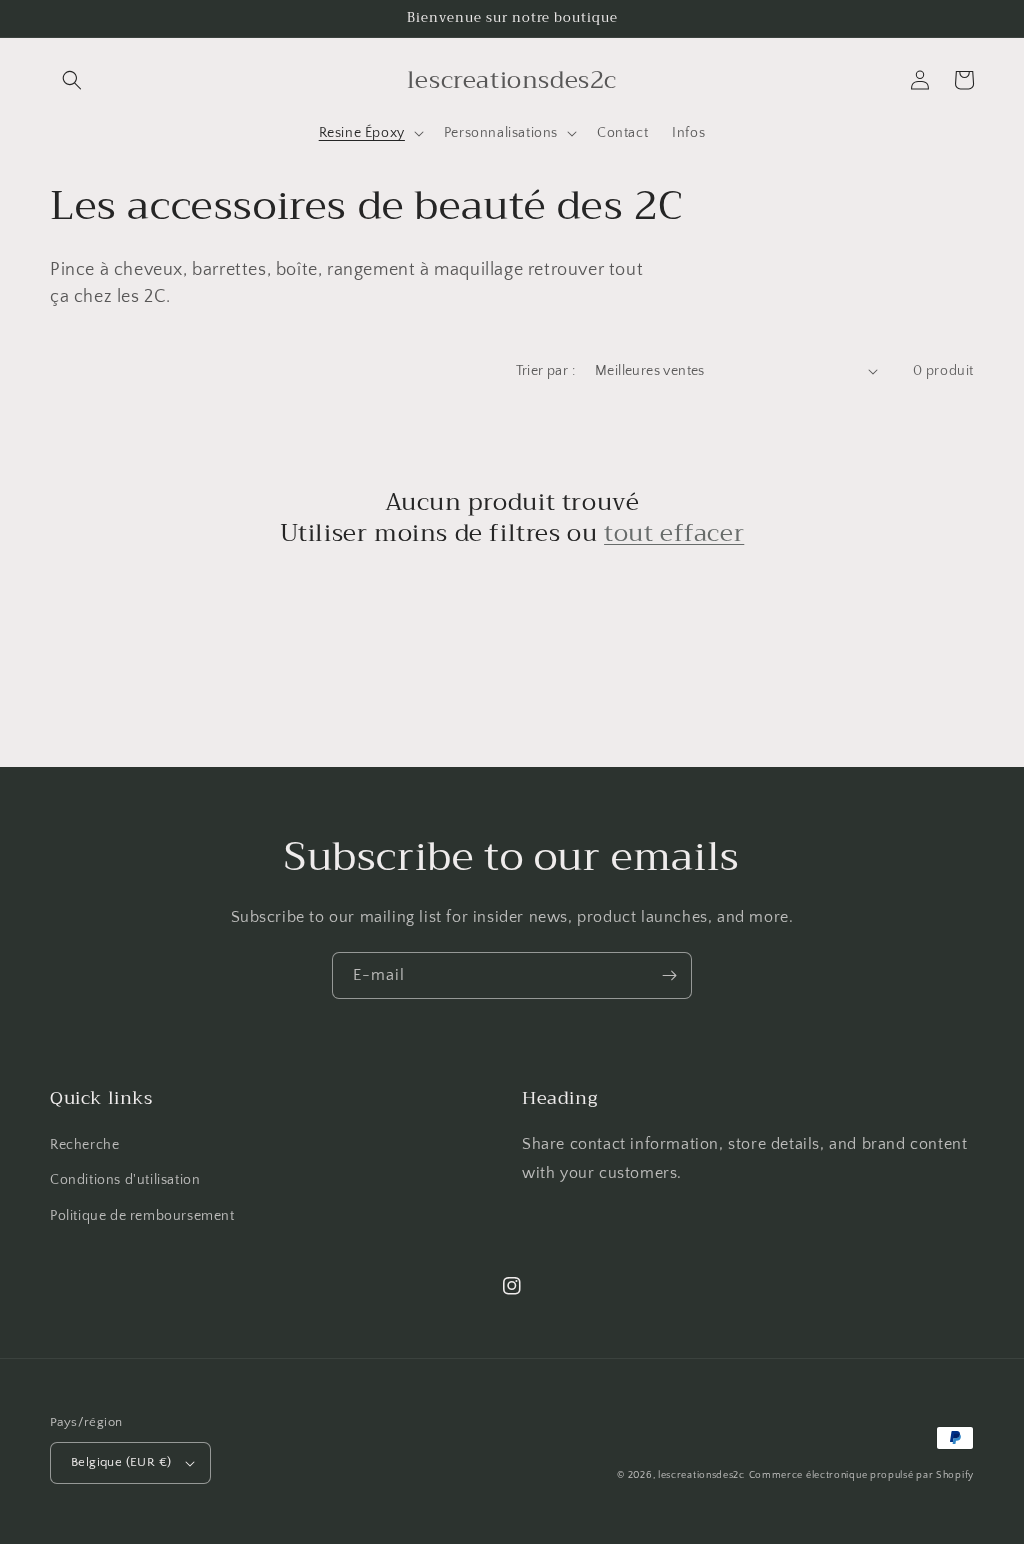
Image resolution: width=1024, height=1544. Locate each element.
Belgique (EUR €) (121, 1462)
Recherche (84, 1145)
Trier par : (545, 371)
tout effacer (674, 533)
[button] (72, 80)
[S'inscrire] (669, 975)
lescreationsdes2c (701, 1475)
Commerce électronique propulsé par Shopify (861, 1475)
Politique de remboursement (142, 1216)
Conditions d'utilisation (125, 1180)
